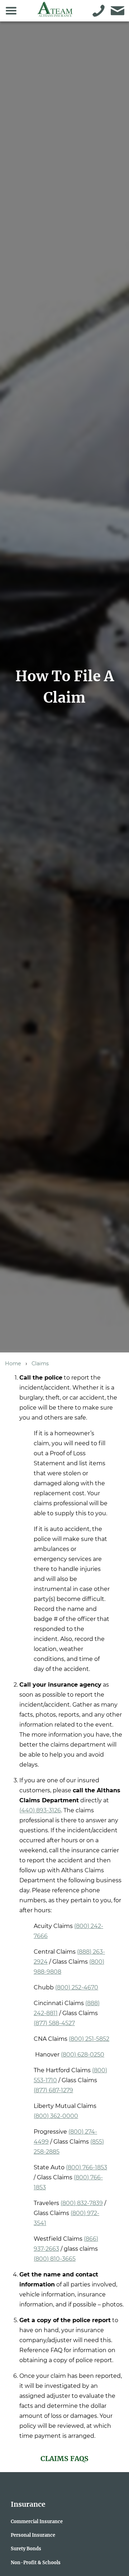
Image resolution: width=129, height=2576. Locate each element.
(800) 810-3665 (55, 2259)
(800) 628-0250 (83, 2055)
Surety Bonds (26, 2549)
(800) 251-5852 (89, 2039)
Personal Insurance (33, 2535)
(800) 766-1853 (87, 2167)
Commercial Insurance (37, 2521)
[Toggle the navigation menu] (11, 11)
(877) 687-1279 (53, 2090)
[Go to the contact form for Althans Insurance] (118, 11)
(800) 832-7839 (82, 2203)
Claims (40, 1364)
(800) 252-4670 (77, 1987)
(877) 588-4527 (54, 2023)
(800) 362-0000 (56, 2116)
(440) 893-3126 (40, 1810)
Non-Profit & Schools (36, 2562)
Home (13, 1364)
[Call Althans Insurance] (99, 11)
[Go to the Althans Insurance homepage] (55, 13)
